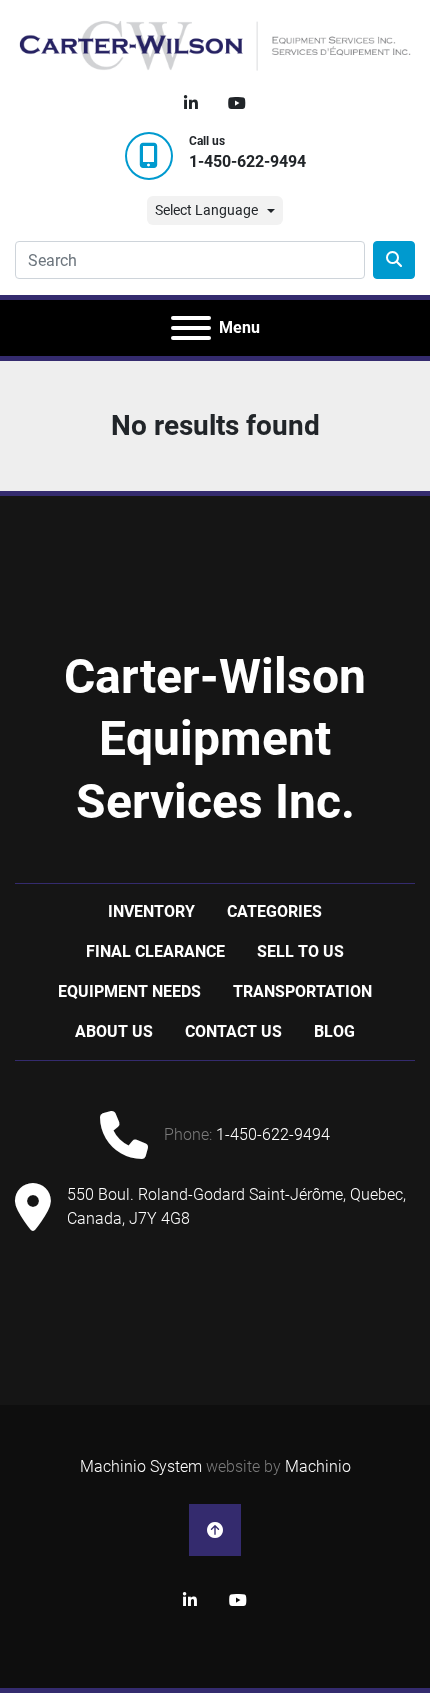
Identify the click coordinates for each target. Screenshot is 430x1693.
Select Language (206, 210)
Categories (274, 911)
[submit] (394, 260)
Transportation (302, 991)
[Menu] (191, 328)
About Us (114, 1031)
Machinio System (141, 1466)
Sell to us (300, 951)
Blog (334, 1031)
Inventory (151, 911)
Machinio (318, 1466)
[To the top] (215, 1530)
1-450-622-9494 (247, 161)
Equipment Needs (129, 991)
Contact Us (233, 1031)
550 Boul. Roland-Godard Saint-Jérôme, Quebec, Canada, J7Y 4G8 (236, 1206)
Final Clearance (155, 951)
